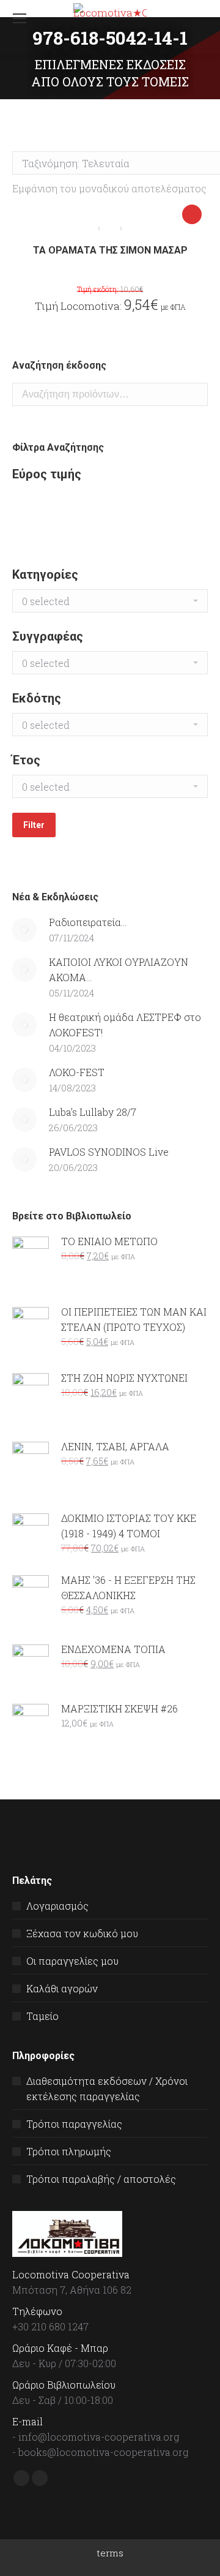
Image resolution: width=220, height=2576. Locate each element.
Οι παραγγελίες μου (72, 1961)
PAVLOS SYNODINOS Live (109, 1152)
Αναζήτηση (195, 394)
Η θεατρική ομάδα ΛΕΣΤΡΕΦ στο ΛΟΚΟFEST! (125, 1025)
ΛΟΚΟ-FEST (77, 1072)
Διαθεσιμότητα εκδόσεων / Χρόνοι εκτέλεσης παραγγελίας (107, 2088)
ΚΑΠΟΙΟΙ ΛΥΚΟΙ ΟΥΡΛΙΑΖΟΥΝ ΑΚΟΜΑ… (119, 970)
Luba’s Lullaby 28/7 (93, 1112)
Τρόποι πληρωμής (69, 2151)
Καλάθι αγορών (62, 1988)
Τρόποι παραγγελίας (74, 2124)
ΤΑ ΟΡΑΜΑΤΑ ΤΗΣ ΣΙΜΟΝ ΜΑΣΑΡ (110, 250)
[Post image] (24, 930)
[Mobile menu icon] (20, 18)
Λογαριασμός (57, 1906)
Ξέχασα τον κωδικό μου (82, 1933)
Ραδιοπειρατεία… (88, 922)
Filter (34, 825)
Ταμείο (42, 2016)
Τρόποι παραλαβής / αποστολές (101, 2179)
